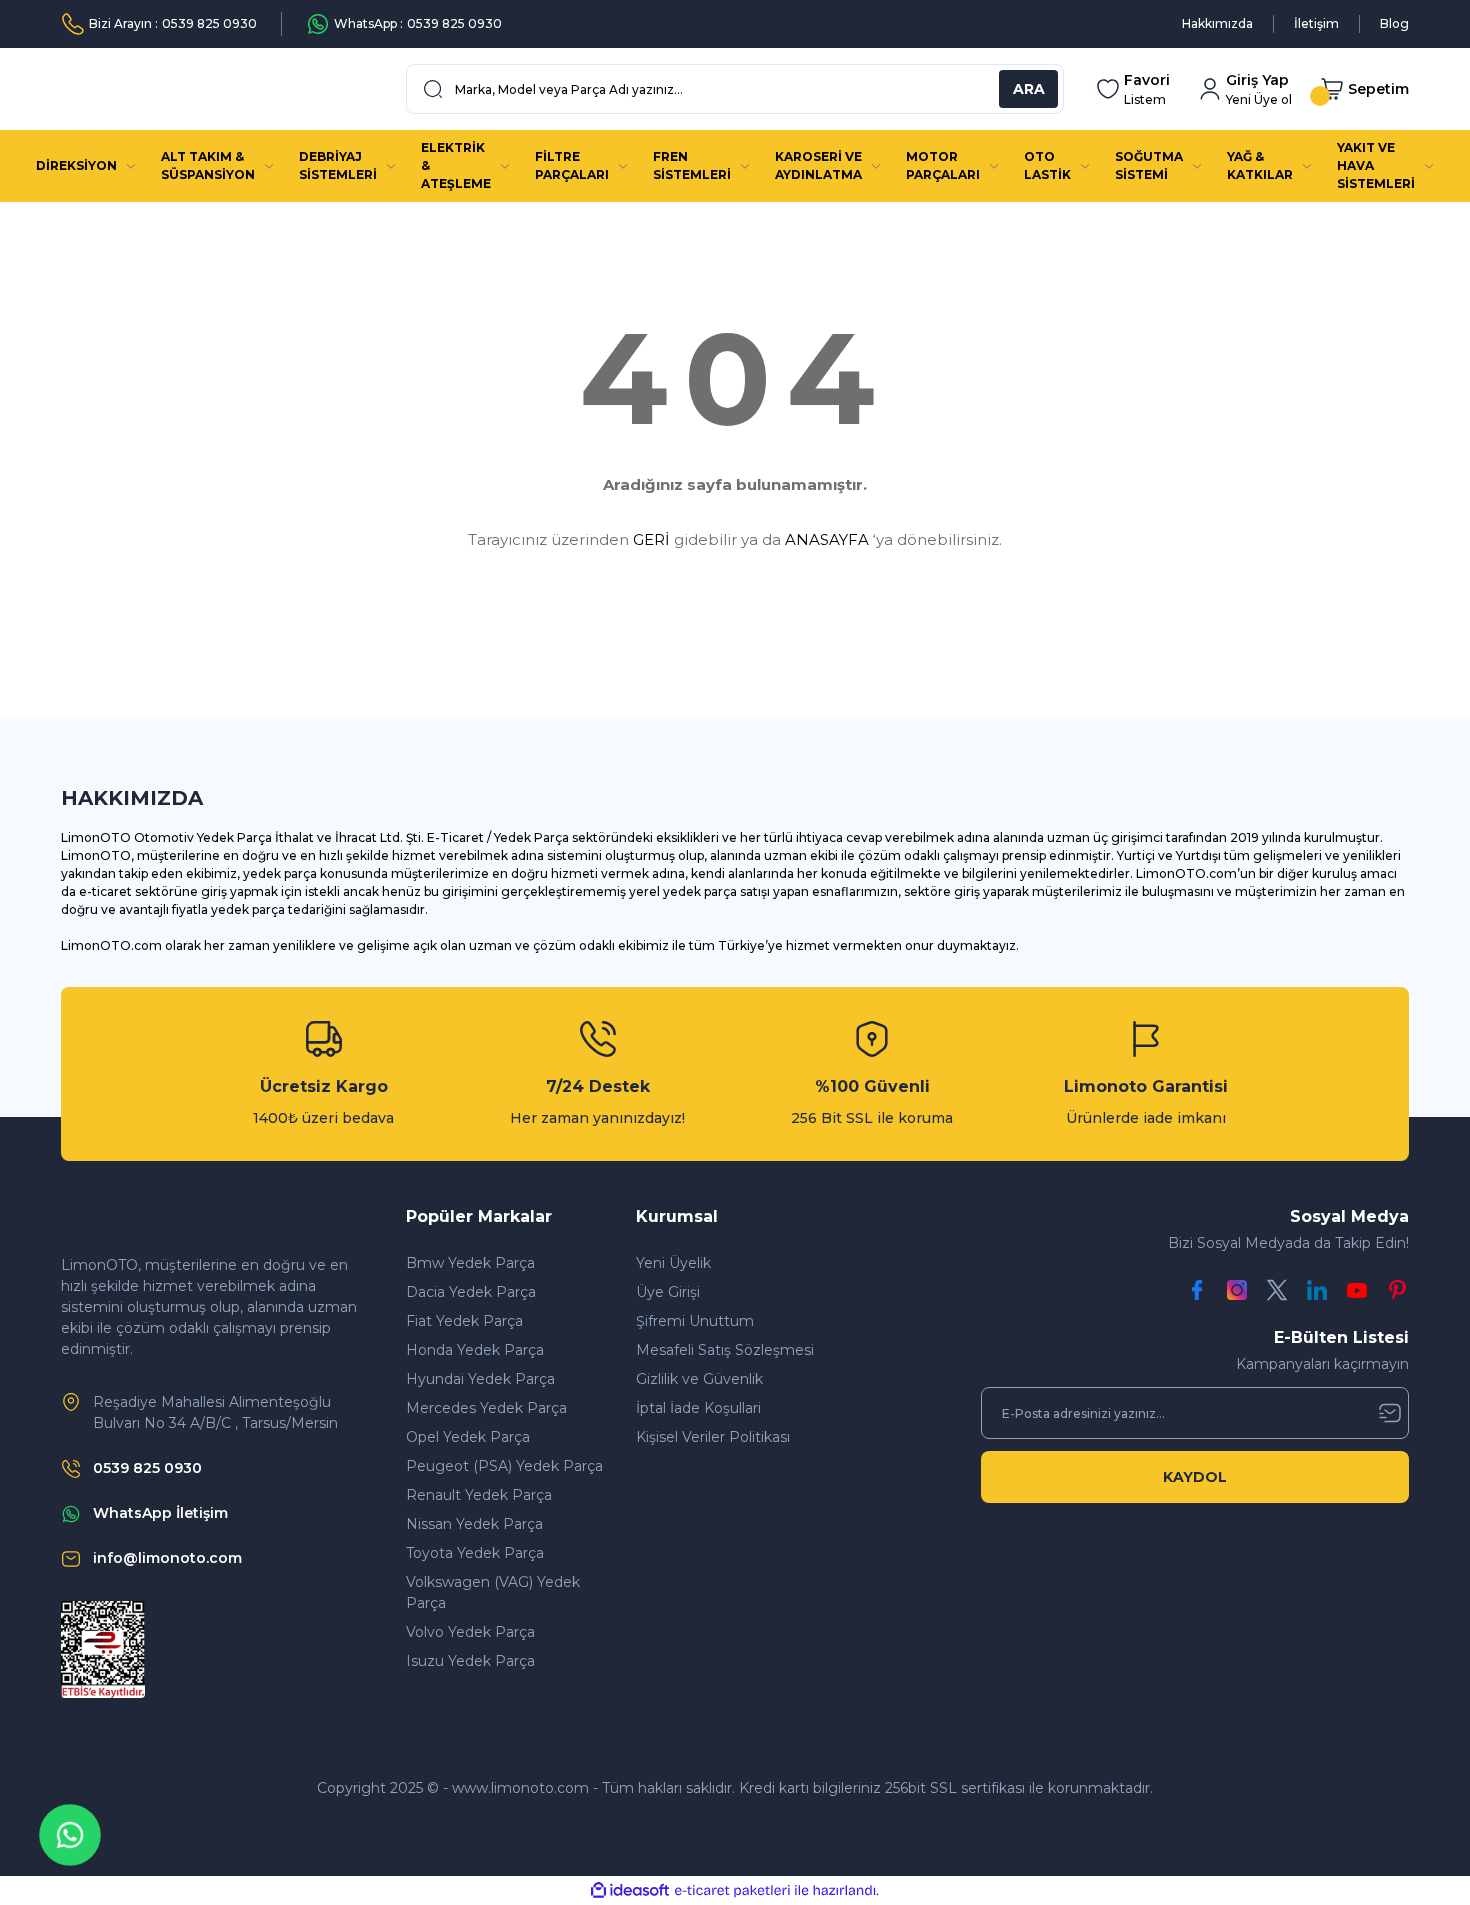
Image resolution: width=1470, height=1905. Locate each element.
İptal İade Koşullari (698, 1408)
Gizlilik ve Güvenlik (699, 1379)
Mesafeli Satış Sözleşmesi (725, 1350)
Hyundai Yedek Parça (480, 1379)
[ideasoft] (630, 1890)
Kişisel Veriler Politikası (713, 1437)
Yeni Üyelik (673, 1263)
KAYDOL (1195, 1477)
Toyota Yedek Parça (475, 1553)
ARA (1029, 89)
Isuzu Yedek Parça (470, 1661)
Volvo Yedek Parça (470, 1632)
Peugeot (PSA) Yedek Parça (504, 1466)
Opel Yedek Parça (468, 1437)
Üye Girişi (668, 1292)
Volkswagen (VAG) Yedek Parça (493, 1592)
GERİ (651, 539)
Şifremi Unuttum (695, 1321)
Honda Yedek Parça (475, 1350)
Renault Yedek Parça (479, 1495)
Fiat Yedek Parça (464, 1321)
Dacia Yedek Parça (471, 1292)
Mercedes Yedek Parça (486, 1408)
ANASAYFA (827, 539)
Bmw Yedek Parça (470, 1263)
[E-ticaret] (732, 1891)
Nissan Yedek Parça (474, 1524)
